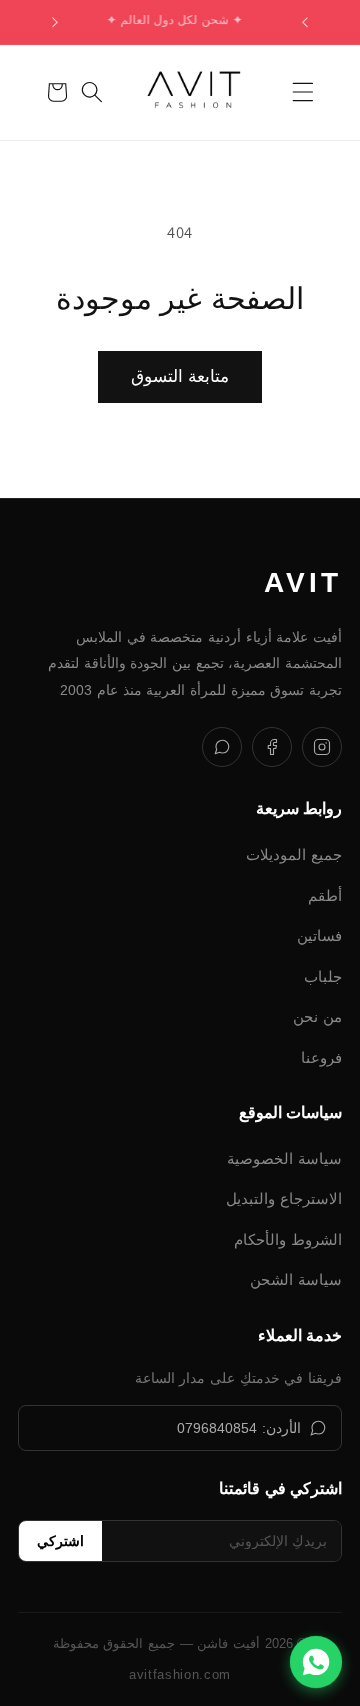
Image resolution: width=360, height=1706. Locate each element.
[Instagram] (322, 747)
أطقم (325, 895)
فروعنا (321, 1057)
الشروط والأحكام (288, 1239)
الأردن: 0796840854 (239, 1428)
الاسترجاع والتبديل (284, 1198)
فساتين (319, 935)
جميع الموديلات (294, 854)
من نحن (317, 1016)
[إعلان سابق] (305, 22)
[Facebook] (272, 747)
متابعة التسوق (179, 376)
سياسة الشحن (296, 1279)
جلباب (323, 976)
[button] (303, 92)
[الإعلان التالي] (55, 22)
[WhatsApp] (222, 747)
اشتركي (60, 1541)
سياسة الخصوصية (284, 1158)
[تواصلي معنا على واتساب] (316, 1662)
